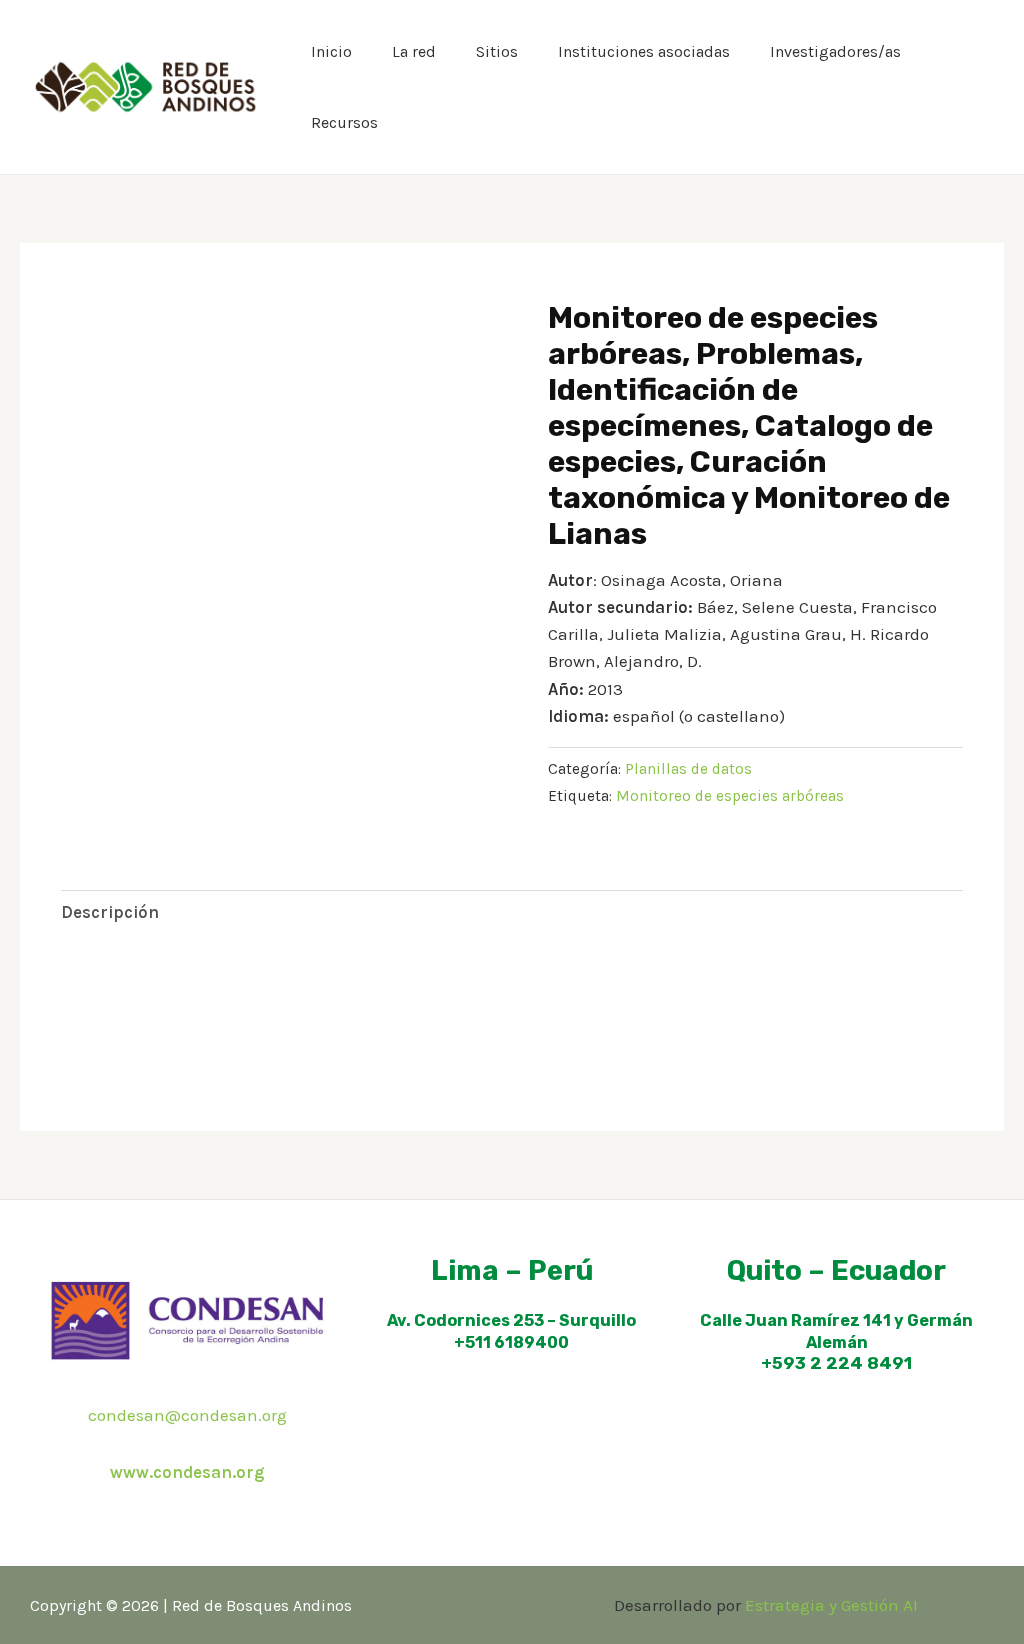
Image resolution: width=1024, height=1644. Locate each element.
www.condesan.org (187, 1472)
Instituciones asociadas (644, 51)
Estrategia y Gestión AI (831, 1605)
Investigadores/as (835, 51)
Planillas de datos (688, 769)
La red (414, 51)
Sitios (497, 51)
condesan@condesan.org (187, 1415)
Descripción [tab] (110, 912)
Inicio (331, 51)
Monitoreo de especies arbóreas (730, 796)
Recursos (344, 122)
